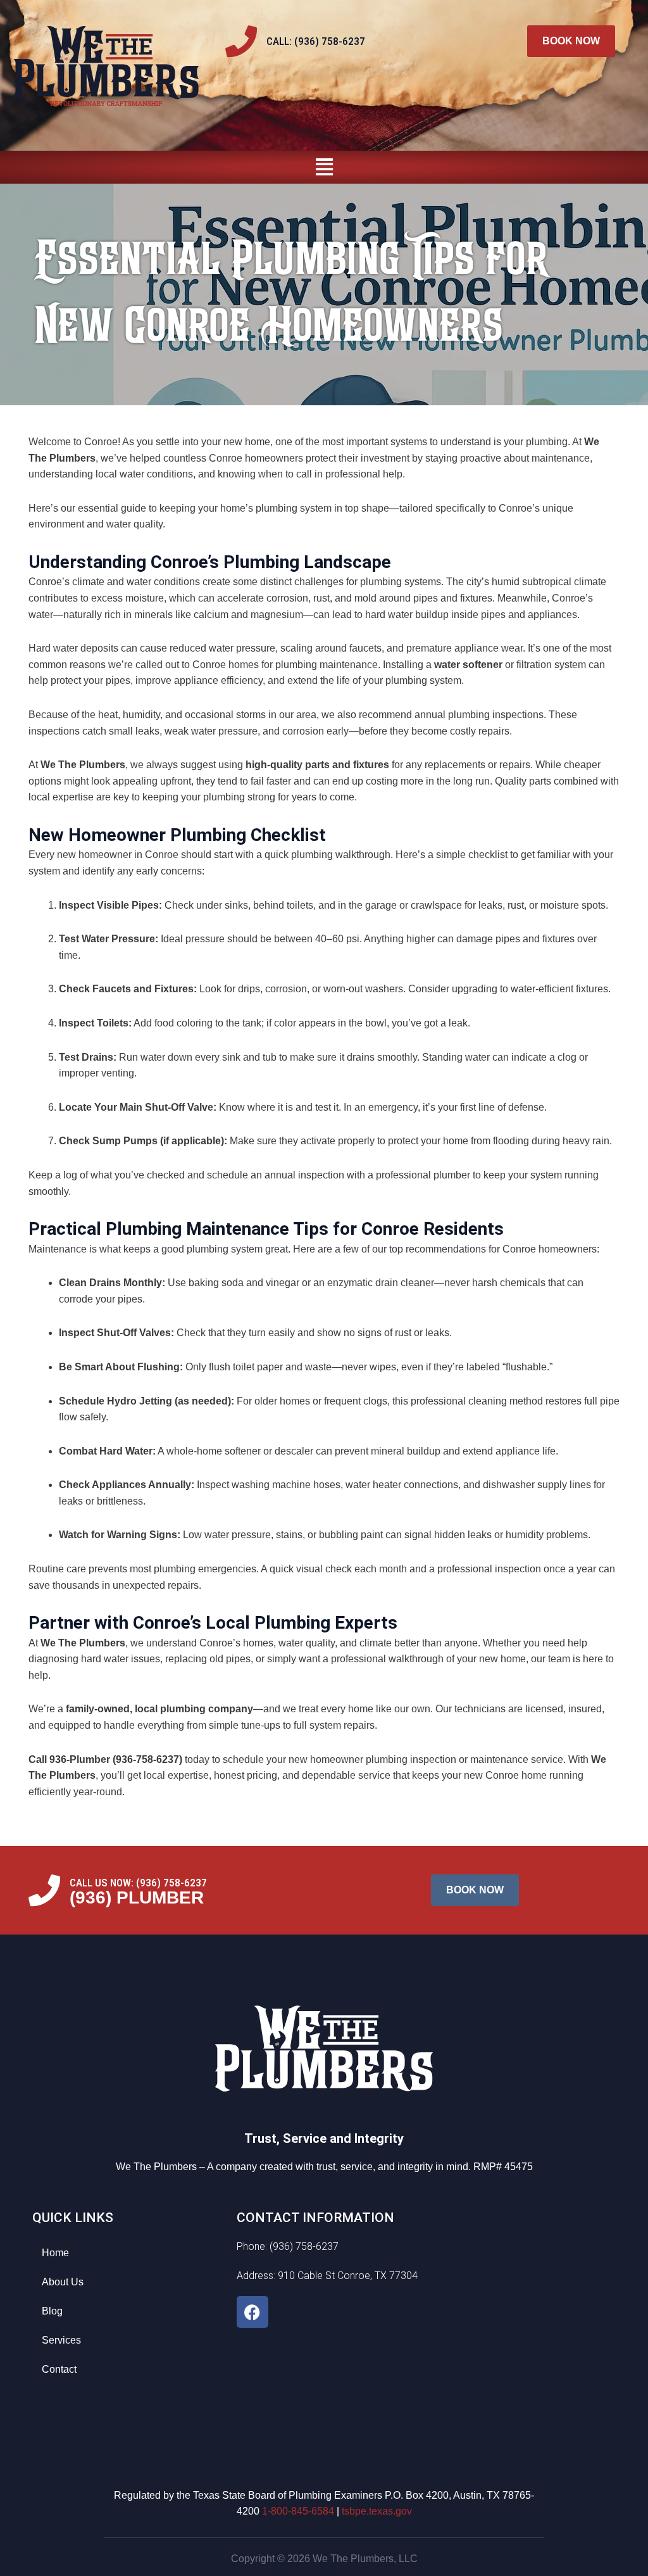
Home (55, 2253)
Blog (52, 2311)
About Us (63, 2282)
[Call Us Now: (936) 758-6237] (44, 1890)
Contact (59, 2369)
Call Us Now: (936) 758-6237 (138, 1883)
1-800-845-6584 (298, 2511)
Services (61, 2340)
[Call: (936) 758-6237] (241, 41)
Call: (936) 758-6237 (316, 41)
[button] (324, 167)
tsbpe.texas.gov (377, 2511)
